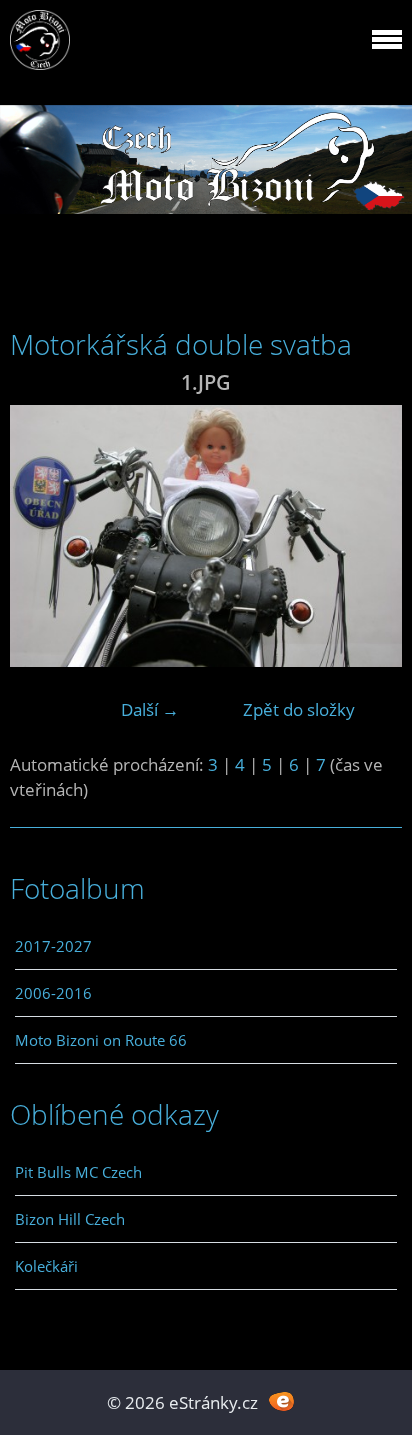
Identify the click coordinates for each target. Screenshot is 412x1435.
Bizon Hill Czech (70, 1219)
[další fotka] (369, 536)
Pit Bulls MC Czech (78, 1172)
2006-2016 (53, 993)
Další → (150, 709)
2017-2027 (53, 946)
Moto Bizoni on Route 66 (101, 1040)
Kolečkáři (46, 1266)
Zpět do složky (299, 709)
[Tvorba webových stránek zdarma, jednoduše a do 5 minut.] (281, 1400)
